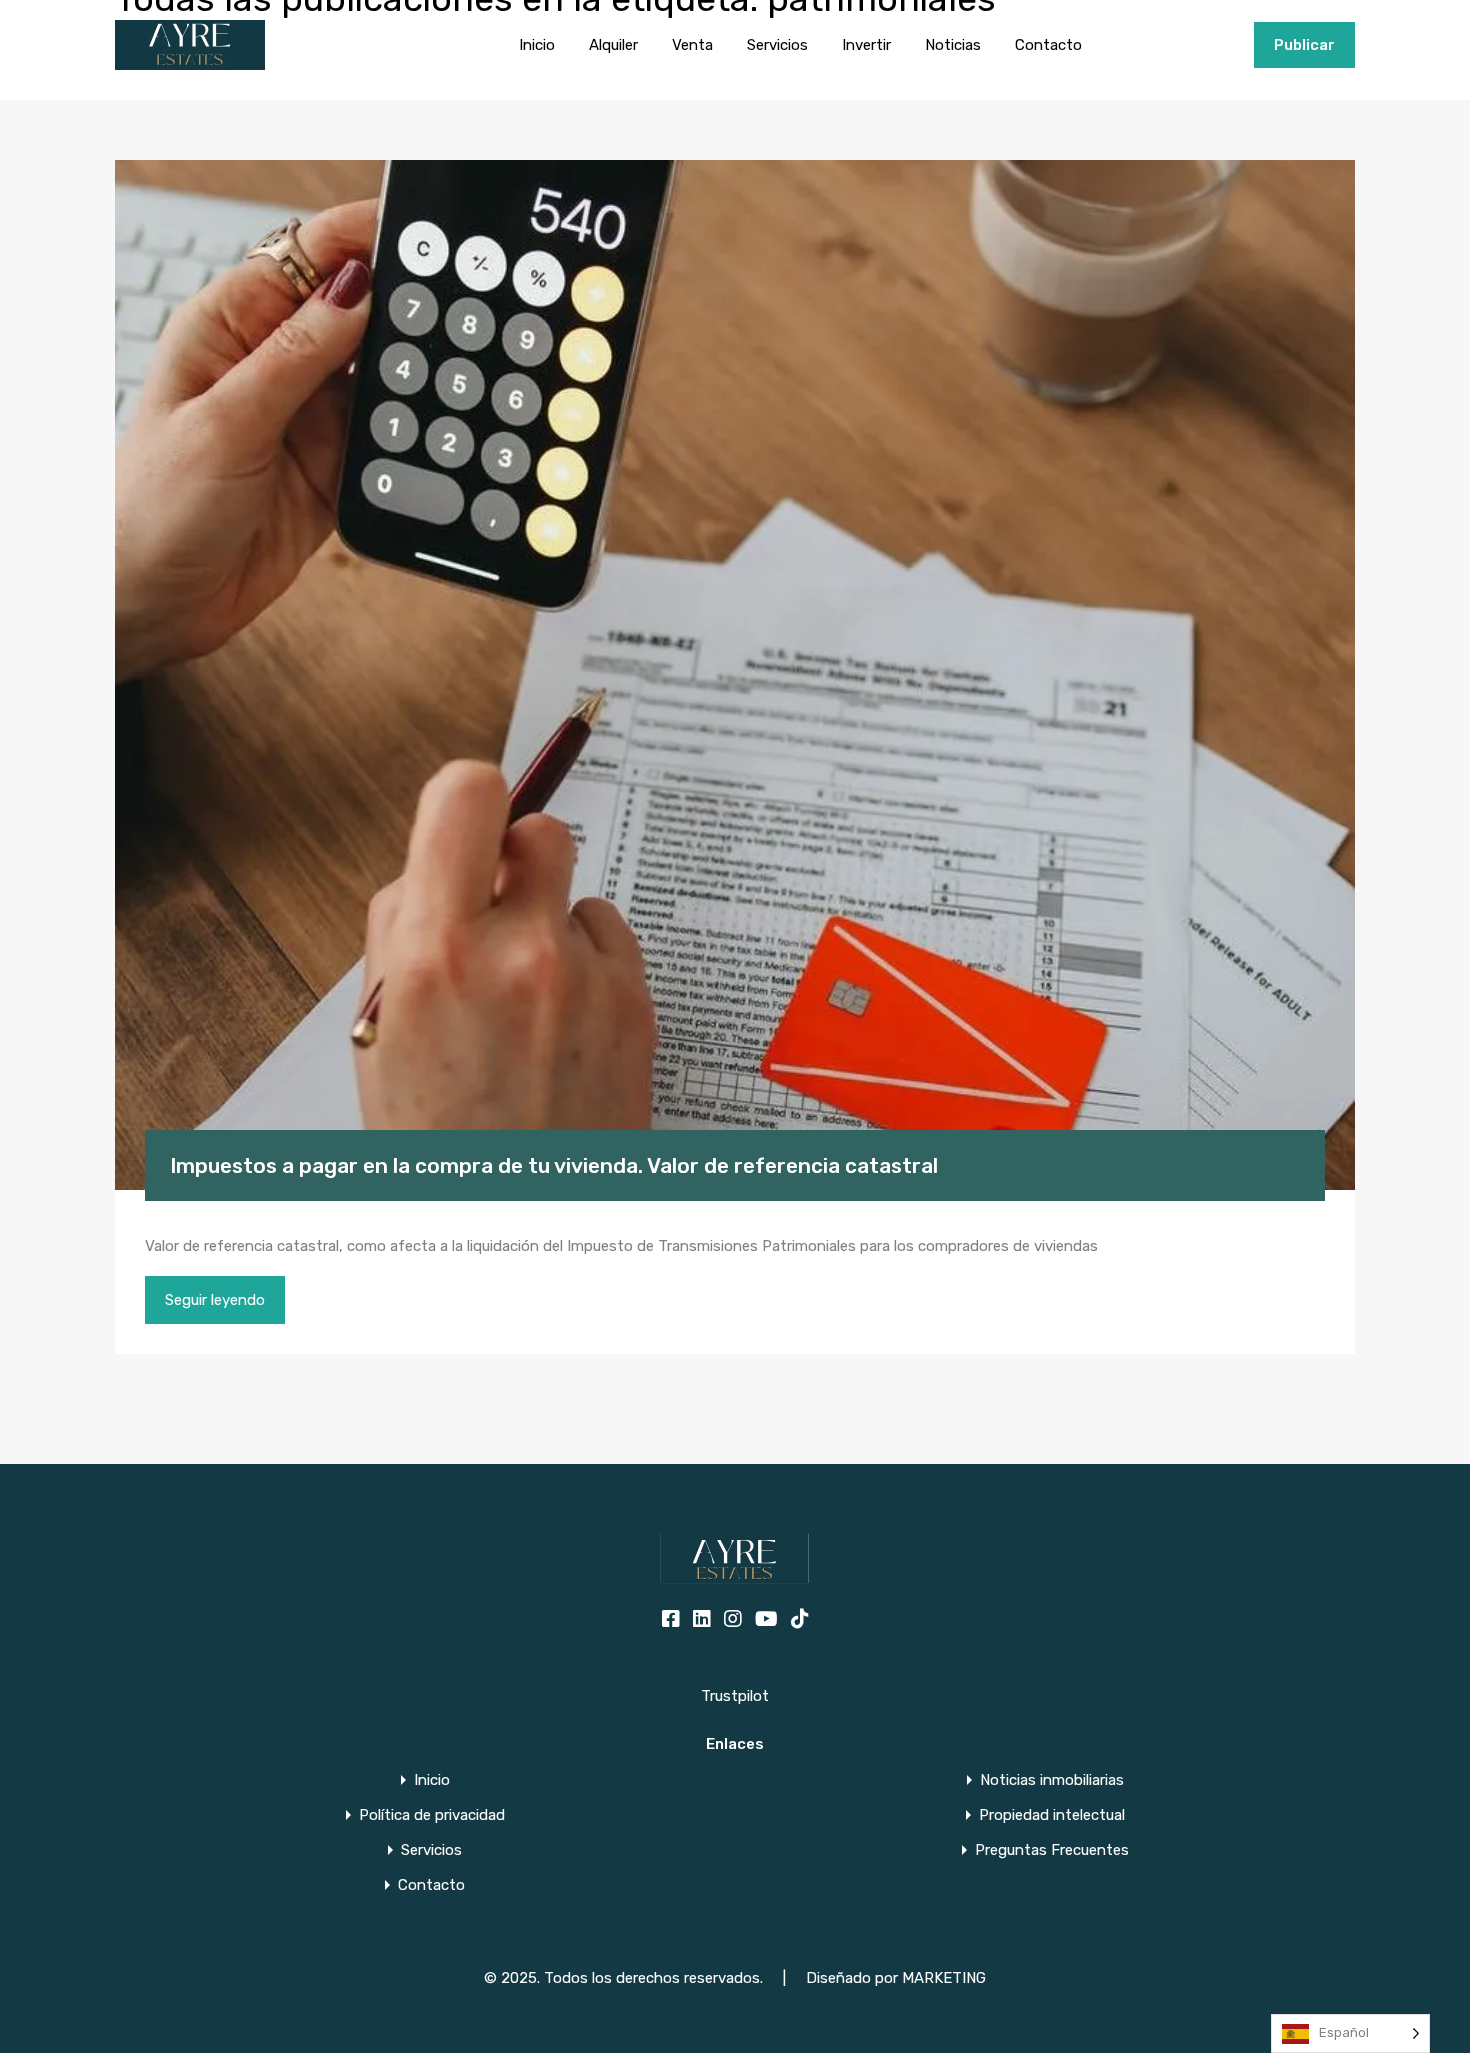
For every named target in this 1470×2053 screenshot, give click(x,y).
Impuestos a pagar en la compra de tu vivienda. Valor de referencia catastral (554, 1165)
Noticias (953, 45)
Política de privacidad (432, 1815)
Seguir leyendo (215, 1300)
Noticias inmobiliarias (1052, 1780)
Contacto (1048, 45)
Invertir (866, 45)
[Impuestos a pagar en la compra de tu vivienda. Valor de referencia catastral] (735, 675)
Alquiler (613, 45)
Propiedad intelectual (1052, 1815)
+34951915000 (1190, 45)
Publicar (1304, 45)
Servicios (777, 45)
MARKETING (944, 1978)
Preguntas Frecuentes (1052, 1850)
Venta (692, 45)
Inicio (537, 45)
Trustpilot (735, 1696)
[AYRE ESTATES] (190, 61)
